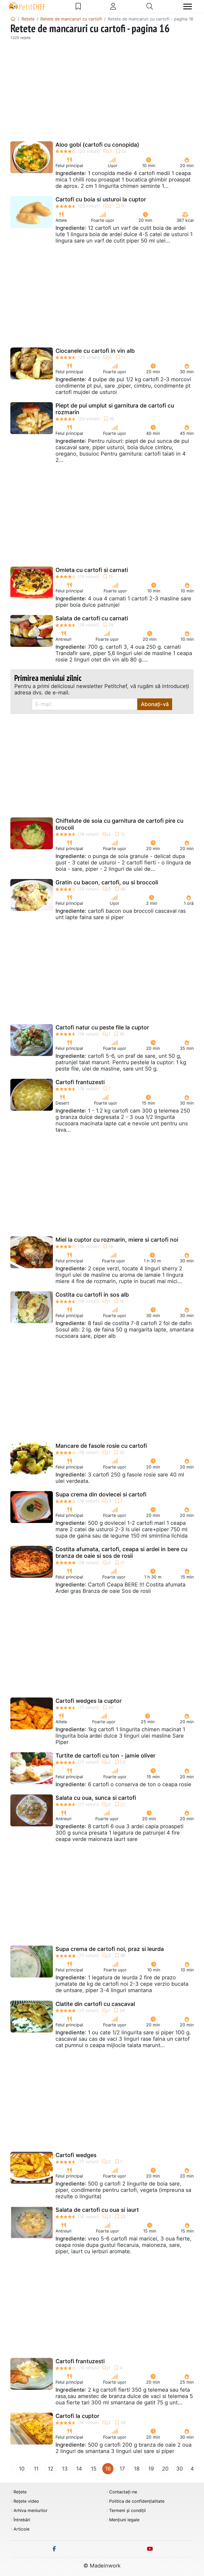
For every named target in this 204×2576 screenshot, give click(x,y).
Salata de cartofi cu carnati (92, 618)
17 (122, 2469)
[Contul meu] (113, 6)
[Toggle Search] (150, 6)
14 (79, 2469)
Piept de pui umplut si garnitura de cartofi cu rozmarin (115, 409)
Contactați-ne (123, 2492)
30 (180, 2469)
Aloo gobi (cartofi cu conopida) (97, 145)
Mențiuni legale (124, 2520)
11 (36, 2469)
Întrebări (22, 2520)
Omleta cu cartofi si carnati (92, 570)
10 (22, 2469)
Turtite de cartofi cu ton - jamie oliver (105, 1756)
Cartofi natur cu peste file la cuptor (102, 1027)
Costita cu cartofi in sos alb (92, 1295)
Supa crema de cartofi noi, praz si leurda (110, 1949)
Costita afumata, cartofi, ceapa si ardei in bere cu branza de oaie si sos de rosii (121, 1552)
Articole (22, 2529)
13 (65, 2469)
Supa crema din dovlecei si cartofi (101, 1494)
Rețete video (26, 2501)
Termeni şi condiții (127, 2511)
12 (51, 2469)
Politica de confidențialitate (137, 2501)
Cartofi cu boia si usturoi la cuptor (101, 199)
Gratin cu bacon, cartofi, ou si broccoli (107, 882)
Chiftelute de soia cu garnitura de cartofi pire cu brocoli (119, 824)
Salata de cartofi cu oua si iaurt (97, 2210)
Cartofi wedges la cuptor (89, 1701)
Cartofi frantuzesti (80, 1082)
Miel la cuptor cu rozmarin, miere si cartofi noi (117, 1240)
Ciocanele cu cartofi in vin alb (95, 351)
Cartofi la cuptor (77, 2416)
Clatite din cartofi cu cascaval (95, 2004)
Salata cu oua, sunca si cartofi (96, 1798)
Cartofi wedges (76, 2155)
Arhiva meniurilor (31, 2511)
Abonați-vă (155, 704)
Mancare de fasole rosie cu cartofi (101, 1446)
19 (151, 2469)
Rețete (20, 2492)
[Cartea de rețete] (78, 6)
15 (94, 2469)
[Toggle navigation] (188, 7)
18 (137, 2469)
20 (165, 2469)
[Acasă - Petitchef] (13, 19)
